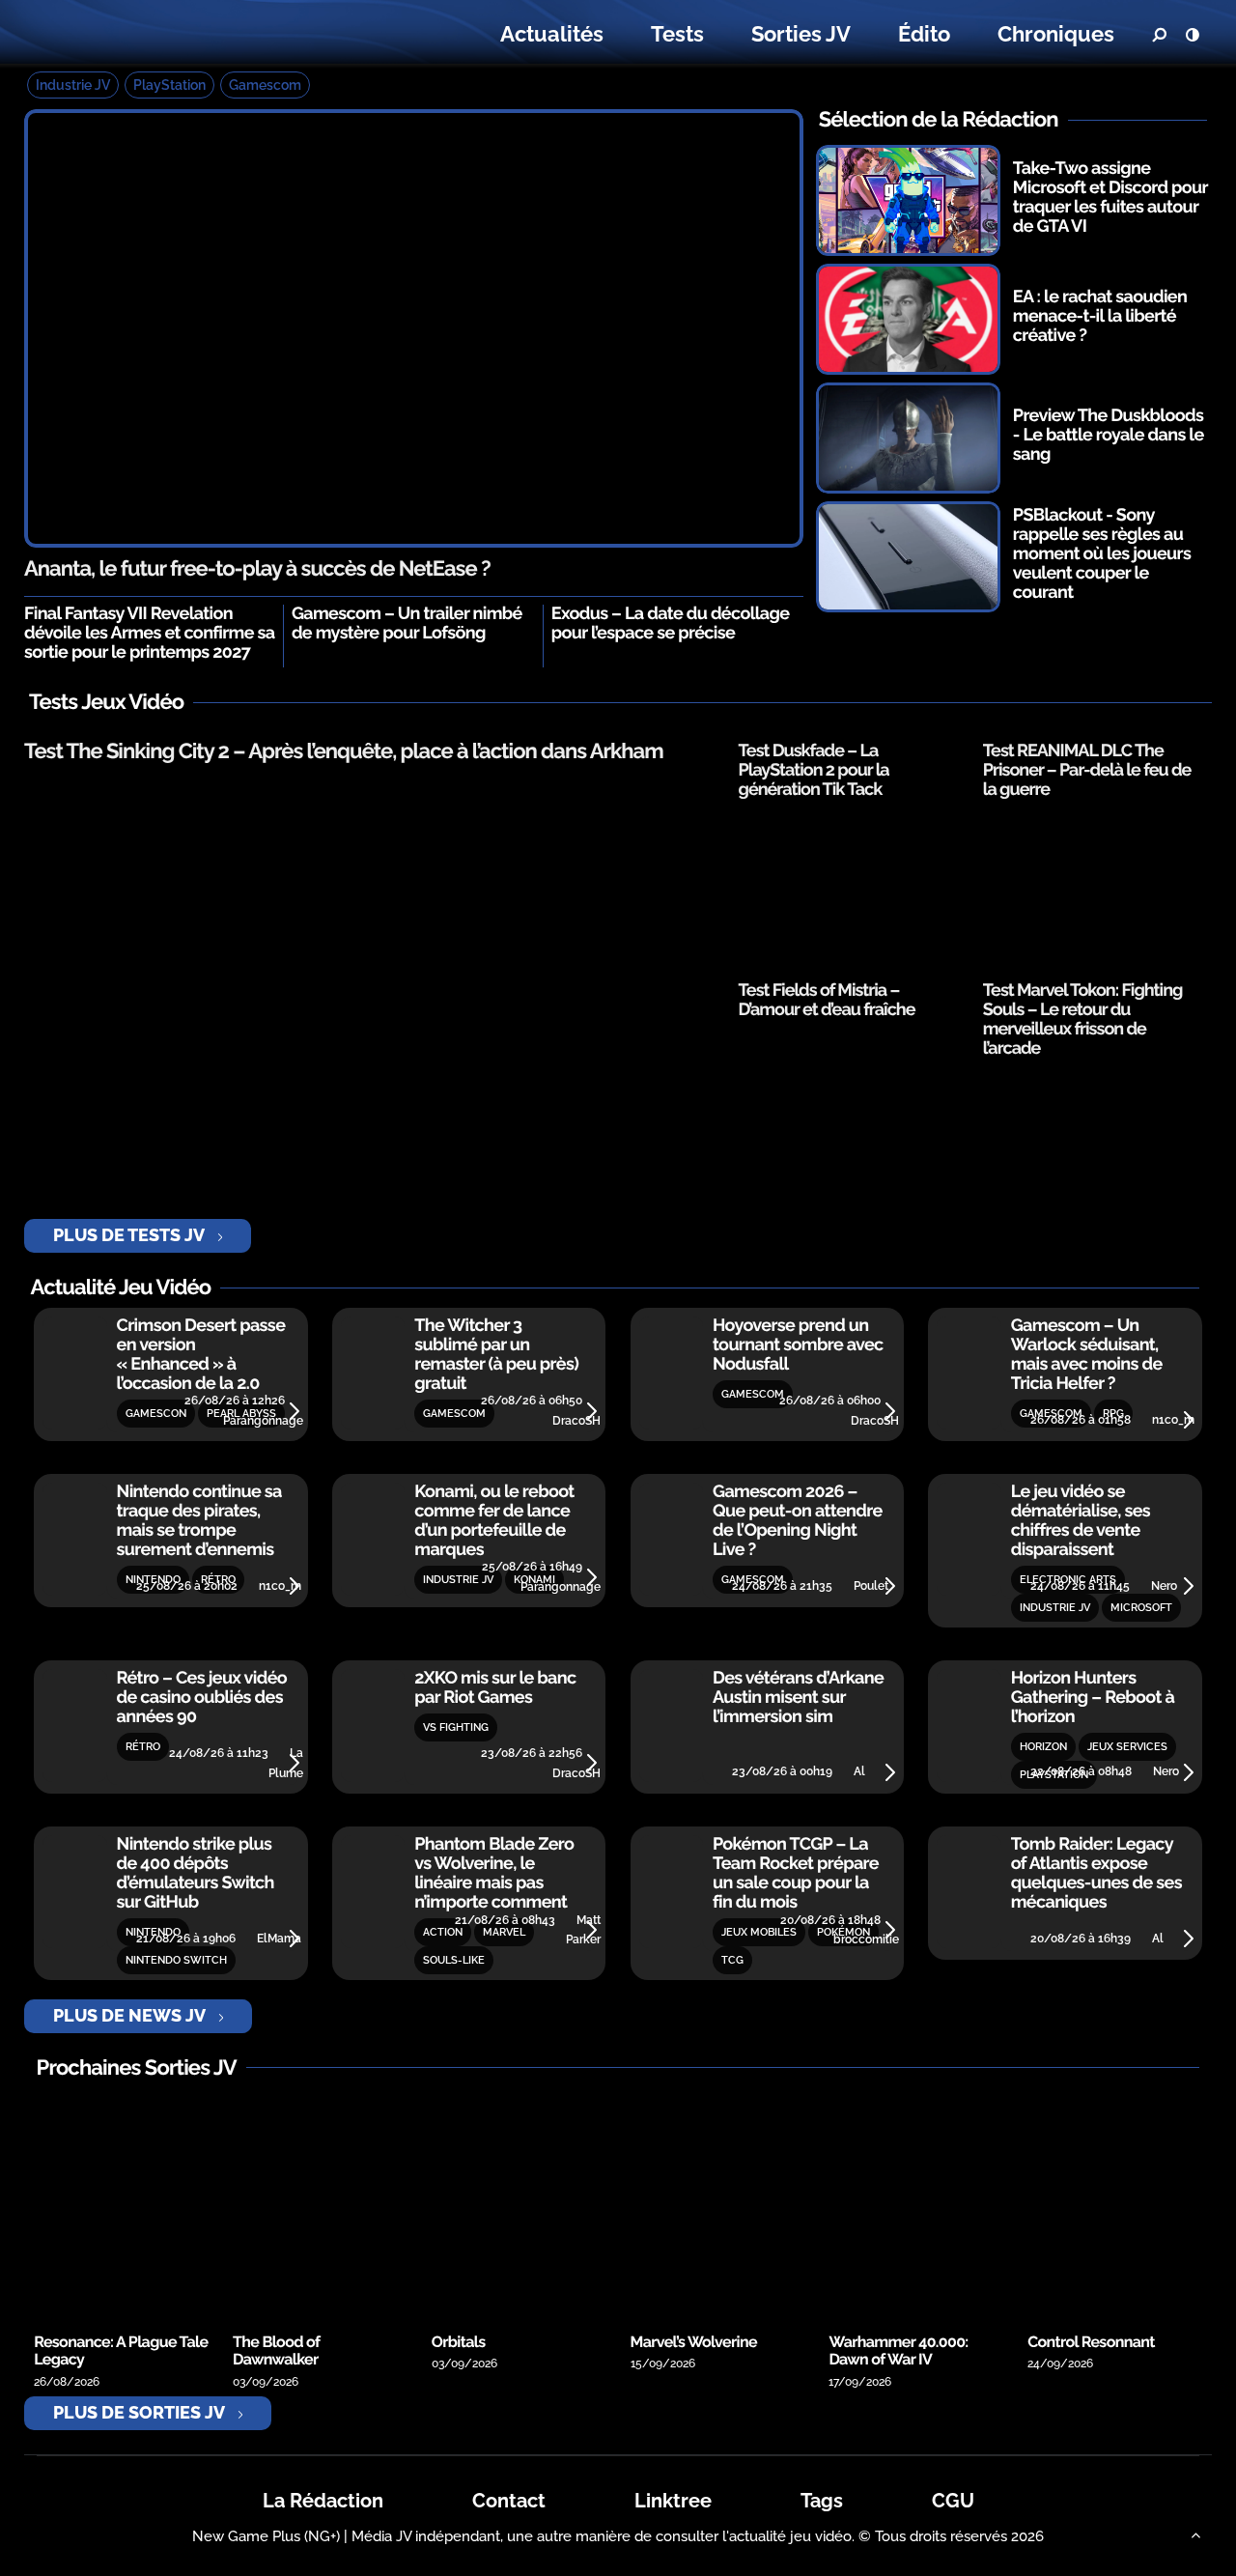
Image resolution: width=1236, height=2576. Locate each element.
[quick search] (1159, 35)
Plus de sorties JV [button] (139, 2412)
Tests (677, 34)
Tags (822, 2501)
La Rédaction (323, 2501)
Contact (509, 2501)
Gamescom (265, 85)
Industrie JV (73, 85)
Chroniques (1056, 34)
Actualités (552, 34)
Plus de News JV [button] (129, 2015)
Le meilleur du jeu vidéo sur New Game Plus (143, 34)
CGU (953, 2501)
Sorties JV (801, 34)
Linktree (673, 2501)
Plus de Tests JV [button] (129, 1235)
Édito (924, 34)
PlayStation (169, 85)
